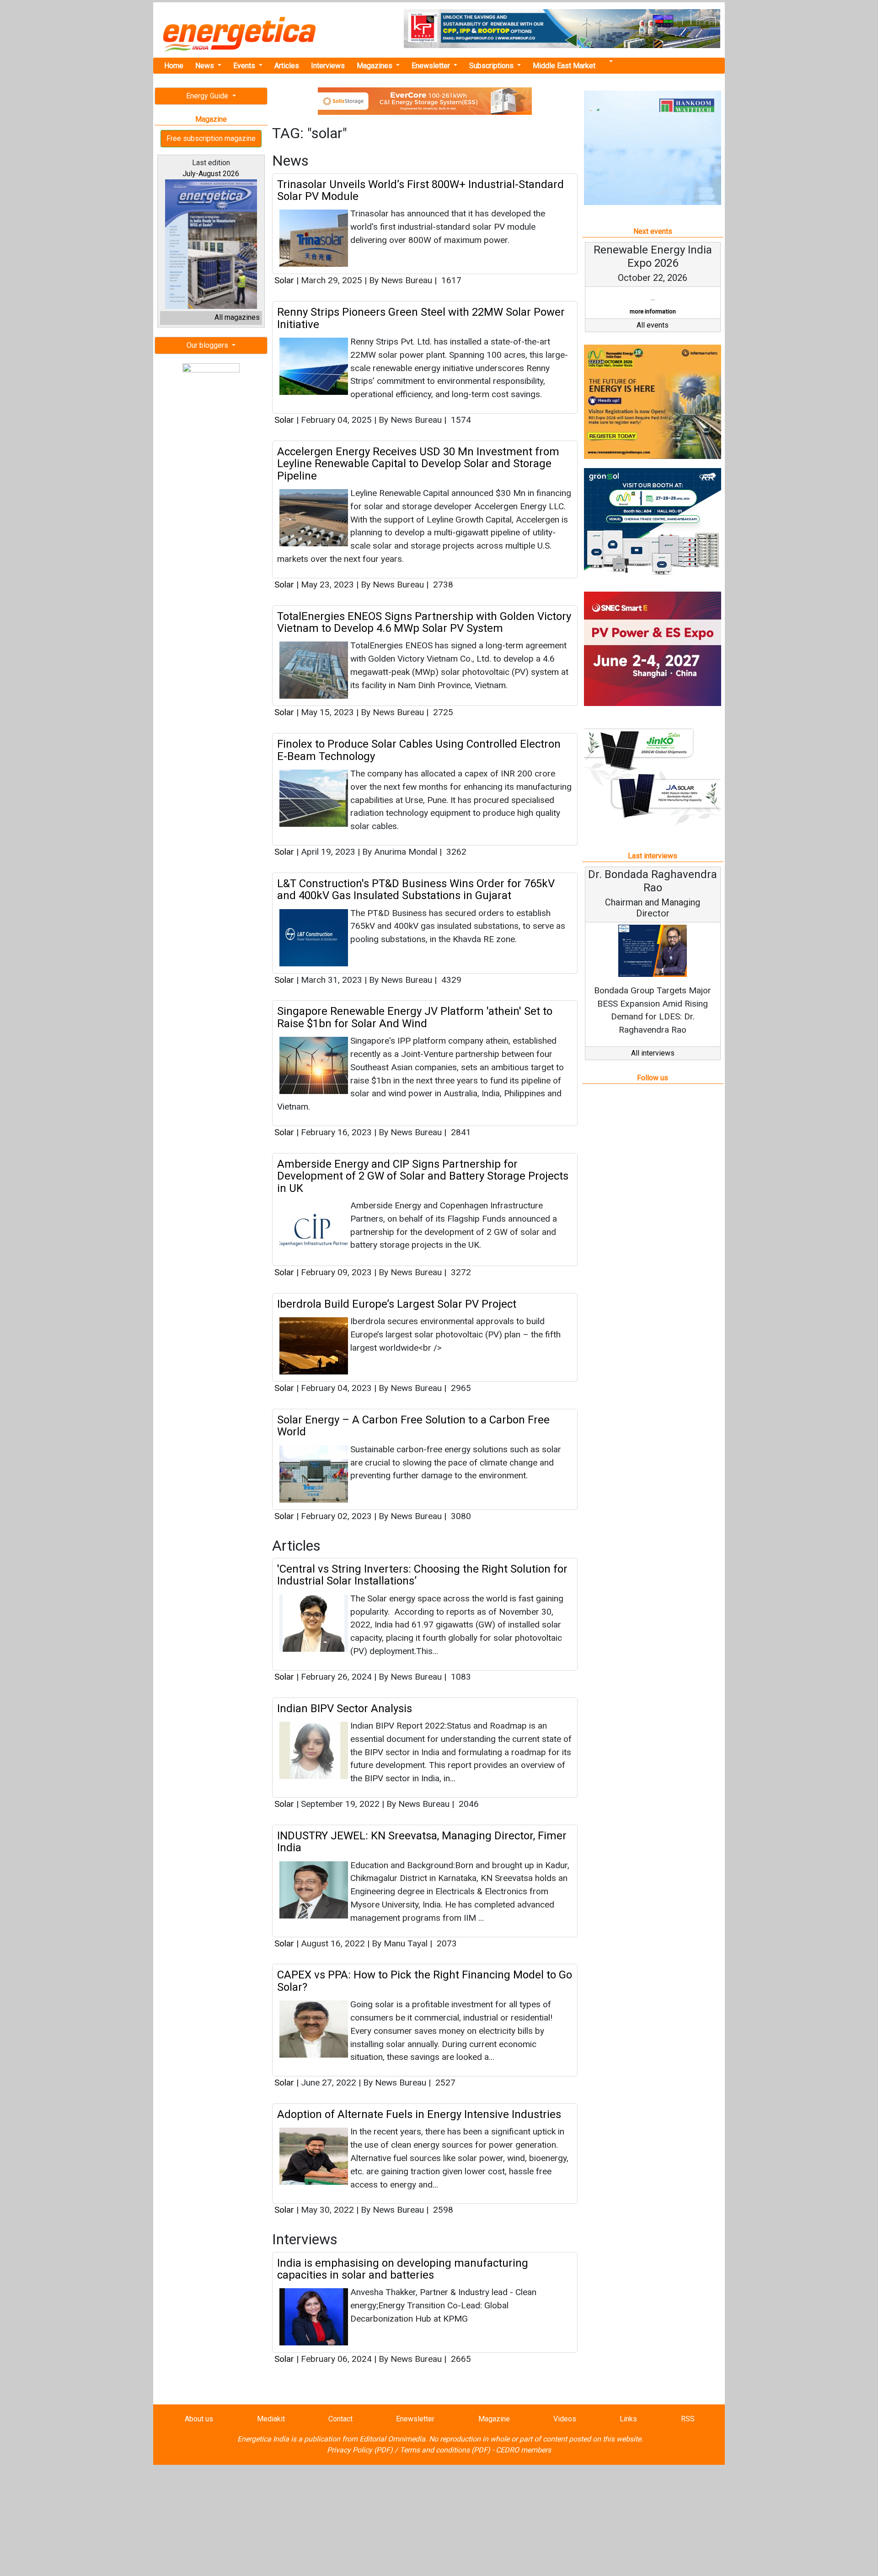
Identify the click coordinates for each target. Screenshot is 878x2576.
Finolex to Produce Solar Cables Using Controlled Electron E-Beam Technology (419, 750)
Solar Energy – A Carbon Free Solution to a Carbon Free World (413, 1426)
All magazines (237, 317)
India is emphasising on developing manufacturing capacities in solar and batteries (403, 2269)
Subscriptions (492, 66)
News (206, 66)
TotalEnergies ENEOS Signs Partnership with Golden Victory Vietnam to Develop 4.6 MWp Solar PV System (424, 622)
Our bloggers (208, 345)
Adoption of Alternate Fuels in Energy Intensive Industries (419, 2114)
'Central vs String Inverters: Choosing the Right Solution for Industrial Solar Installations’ (422, 1575)
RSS (688, 2419)
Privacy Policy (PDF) (360, 2450)
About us (199, 2419)
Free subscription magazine (211, 138)
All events (653, 338)
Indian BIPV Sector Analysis (345, 1708)
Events (245, 66)
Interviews (328, 66)
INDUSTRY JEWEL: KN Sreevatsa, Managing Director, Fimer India (422, 1842)
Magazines (375, 66)
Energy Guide (208, 96)
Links (628, 2419)
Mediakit (271, 2419)
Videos (565, 2419)
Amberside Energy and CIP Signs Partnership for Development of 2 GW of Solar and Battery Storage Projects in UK (423, 1176)
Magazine (494, 2419)
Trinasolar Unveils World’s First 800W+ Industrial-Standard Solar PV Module (420, 190)
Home (174, 66)
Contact (340, 2419)
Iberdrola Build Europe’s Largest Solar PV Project (397, 1304)
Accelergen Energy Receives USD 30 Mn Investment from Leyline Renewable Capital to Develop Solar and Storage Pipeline (418, 464)
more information (674, 325)
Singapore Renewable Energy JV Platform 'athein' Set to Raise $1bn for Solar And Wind (415, 1017)
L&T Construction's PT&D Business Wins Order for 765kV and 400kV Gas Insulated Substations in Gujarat (416, 889)
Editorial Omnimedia (392, 2439)
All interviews (653, 1066)
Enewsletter (432, 66)
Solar (284, 280)
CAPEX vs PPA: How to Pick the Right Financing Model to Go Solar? (425, 1981)
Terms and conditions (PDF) (445, 2450)
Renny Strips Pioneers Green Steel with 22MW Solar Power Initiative (421, 318)
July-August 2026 (211, 174)
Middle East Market (564, 66)
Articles (287, 66)
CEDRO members (523, 2450)
